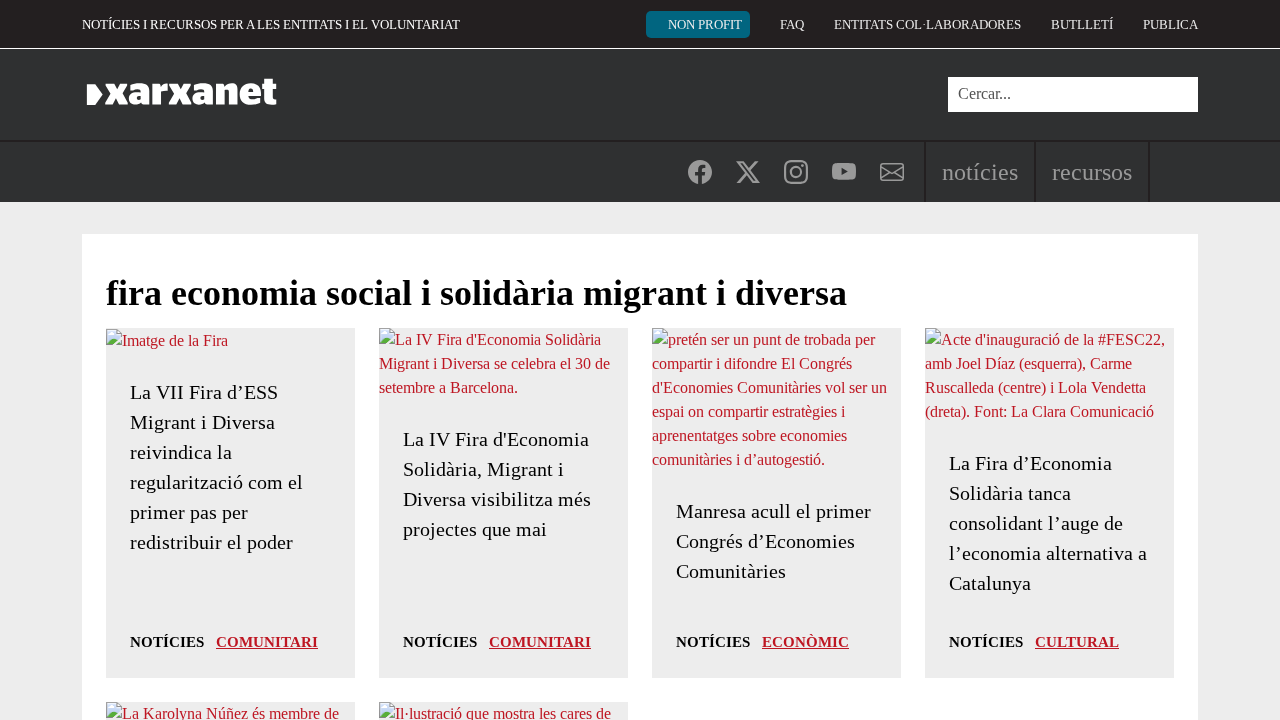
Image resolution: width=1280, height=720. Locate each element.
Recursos (1092, 172)
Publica (1170, 24)
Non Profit (705, 24)
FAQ (792, 24)
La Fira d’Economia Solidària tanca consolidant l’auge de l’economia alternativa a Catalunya (1048, 523)
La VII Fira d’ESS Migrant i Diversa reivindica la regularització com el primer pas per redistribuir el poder (216, 467)
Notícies (980, 172)
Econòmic (805, 642)
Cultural (1077, 642)
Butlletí (1082, 24)
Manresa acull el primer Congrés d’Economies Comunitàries (773, 541)
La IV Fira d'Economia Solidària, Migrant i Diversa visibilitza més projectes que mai (497, 484)
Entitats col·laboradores (927, 24)
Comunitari (267, 642)
